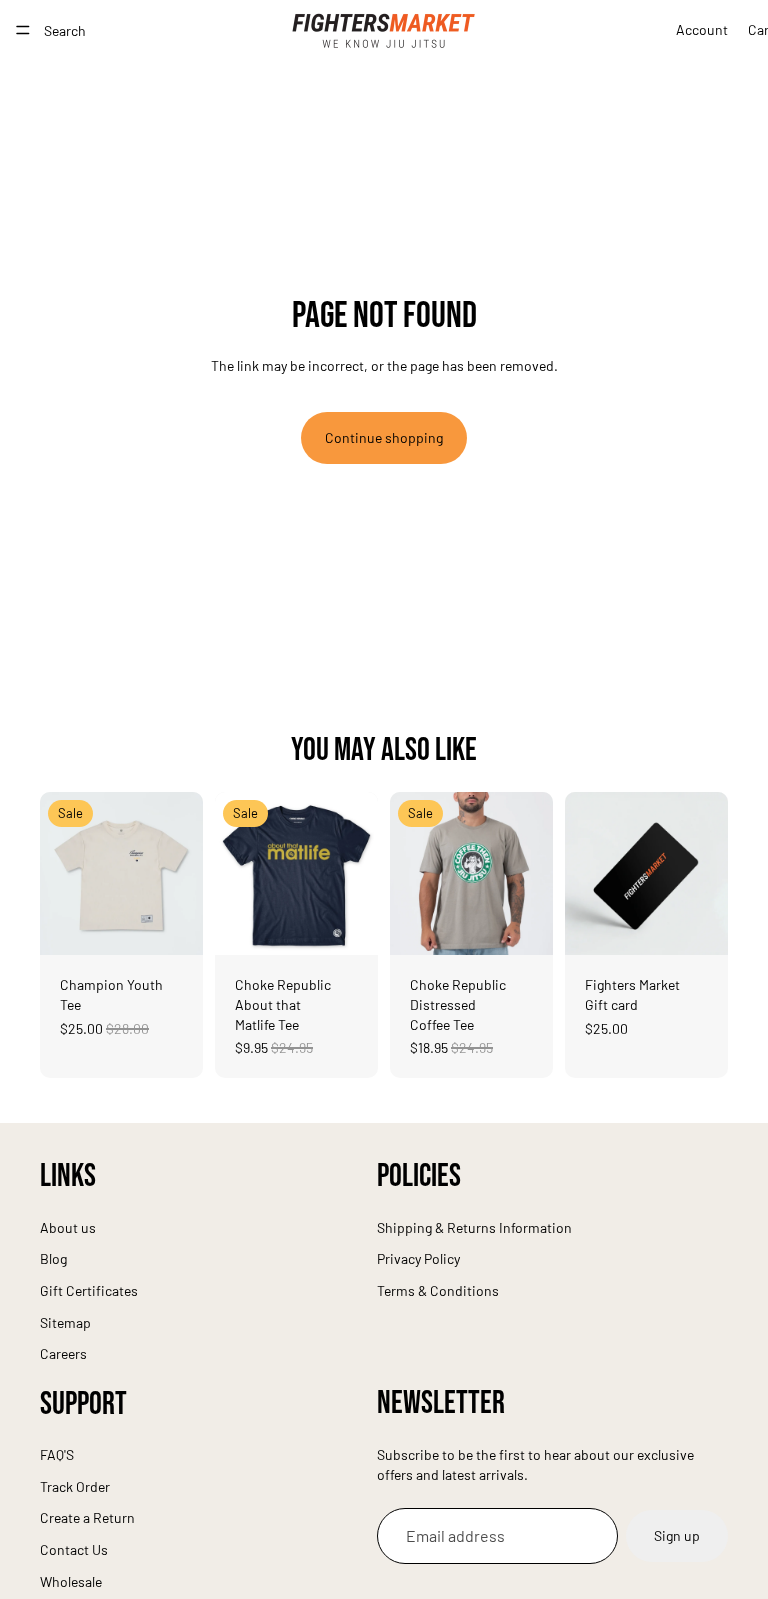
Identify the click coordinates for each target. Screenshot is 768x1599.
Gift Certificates (89, 1289)
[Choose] (172, 925)
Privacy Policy (418, 1258)
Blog (53, 1258)
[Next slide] (181, 874)
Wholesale (71, 1580)
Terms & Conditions (438, 1289)
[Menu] (23, 30)
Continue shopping (384, 437)
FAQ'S (57, 1454)
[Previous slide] (62, 874)
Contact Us (74, 1549)
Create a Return (87, 1517)
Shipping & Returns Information (474, 1226)
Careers (63, 1353)
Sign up (677, 1535)
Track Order (75, 1485)
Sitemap (65, 1321)
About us (68, 1226)
